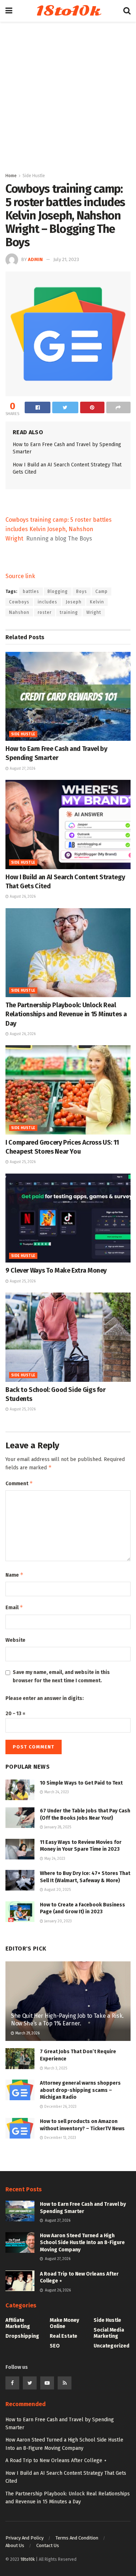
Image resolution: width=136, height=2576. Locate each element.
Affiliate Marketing (18, 2323)
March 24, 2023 (56, 1792)
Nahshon (19, 612)
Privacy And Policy (24, 2538)
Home (11, 176)
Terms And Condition (77, 2538)
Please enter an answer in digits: (45, 1698)
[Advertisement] (68, 100)
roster (45, 612)
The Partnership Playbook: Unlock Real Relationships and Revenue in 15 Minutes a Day (66, 1014)
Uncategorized (112, 2346)
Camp (102, 591)
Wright (94, 612)
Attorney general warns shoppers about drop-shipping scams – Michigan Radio (80, 2090)
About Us (15, 2545)
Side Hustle (34, 176)
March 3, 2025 (55, 2068)
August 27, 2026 (22, 769)
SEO (55, 2346)
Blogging (58, 591)
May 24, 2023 (54, 1859)
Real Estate (63, 2336)
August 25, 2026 (22, 1162)
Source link (20, 576)
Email (14, 1607)
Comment (19, 1483)
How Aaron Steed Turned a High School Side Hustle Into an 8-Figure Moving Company (82, 2243)
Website (15, 1640)
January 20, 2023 (57, 1921)
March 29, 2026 (27, 2033)
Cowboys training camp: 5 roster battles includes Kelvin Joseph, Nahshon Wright (59, 529)
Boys (82, 591)
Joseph (74, 602)
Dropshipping (22, 2336)
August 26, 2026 (22, 897)
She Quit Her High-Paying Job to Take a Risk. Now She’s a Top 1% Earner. (67, 2020)
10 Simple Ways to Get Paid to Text (81, 1783)
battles (31, 591)
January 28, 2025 (57, 1827)
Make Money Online (64, 2323)
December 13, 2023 (60, 2138)
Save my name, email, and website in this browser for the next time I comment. (61, 1676)
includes (48, 602)
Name (15, 1575)
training (69, 612)
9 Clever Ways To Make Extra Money (56, 1270)
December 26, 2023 (60, 2107)
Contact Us (48, 2545)
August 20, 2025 (57, 1890)
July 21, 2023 (66, 259)
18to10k (68, 11)
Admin (35, 259)
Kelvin (97, 602)
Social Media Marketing (109, 2333)
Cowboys (19, 602)
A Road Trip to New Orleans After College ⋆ (56, 2460)
